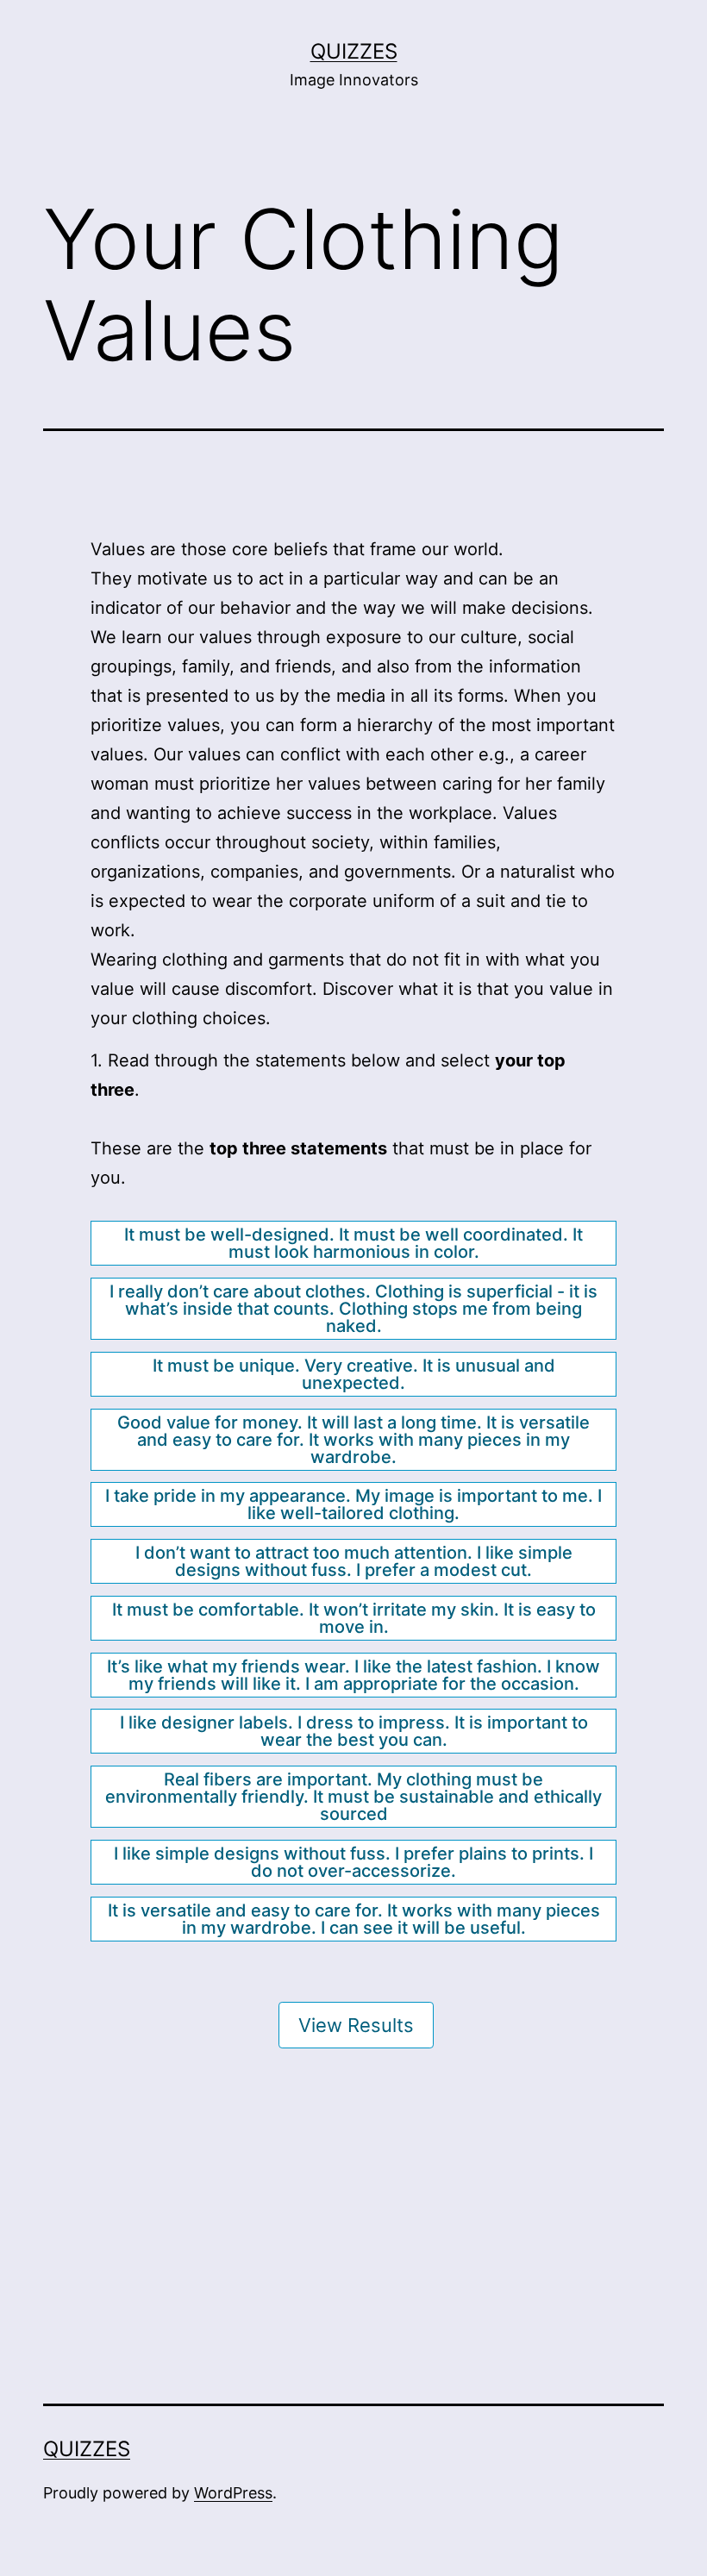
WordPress (233, 2493)
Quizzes (354, 51)
